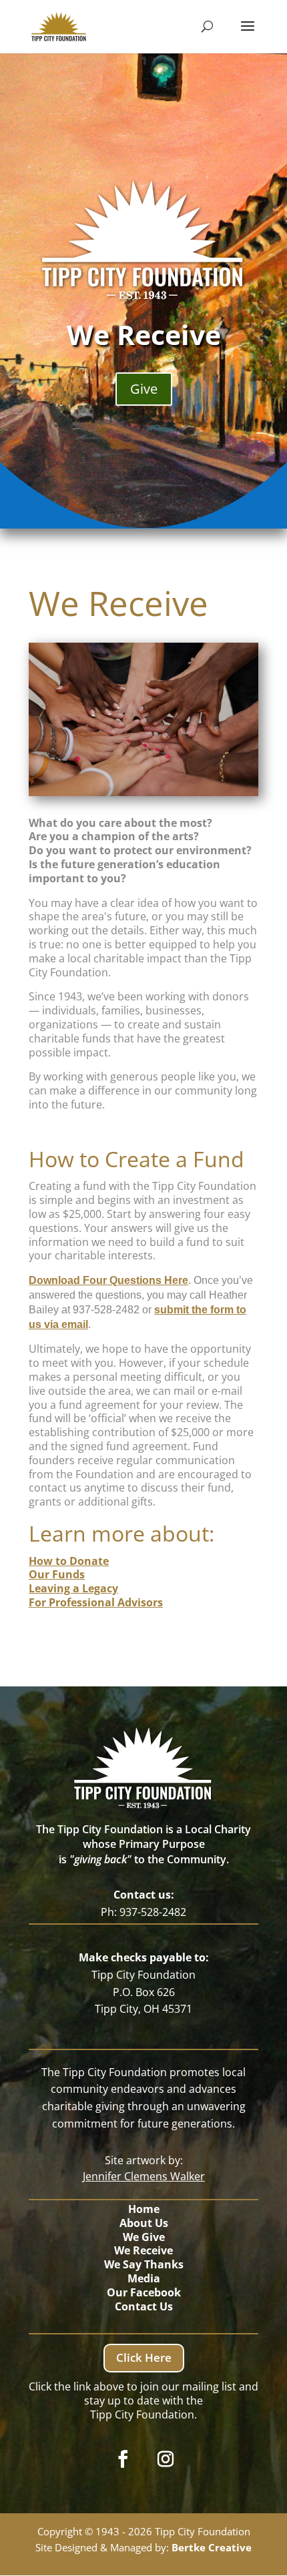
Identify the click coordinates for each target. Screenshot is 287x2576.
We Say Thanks (144, 2264)
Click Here (144, 2357)
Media (144, 2278)
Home (144, 2209)
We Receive (143, 2250)
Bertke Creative (212, 2547)
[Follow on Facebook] (123, 2459)
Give (144, 389)
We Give (144, 2237)
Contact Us (144, 2306)
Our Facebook (144, 2292)
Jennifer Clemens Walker (144, 2176)
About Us (144, 2223)
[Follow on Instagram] (166, 2459)
